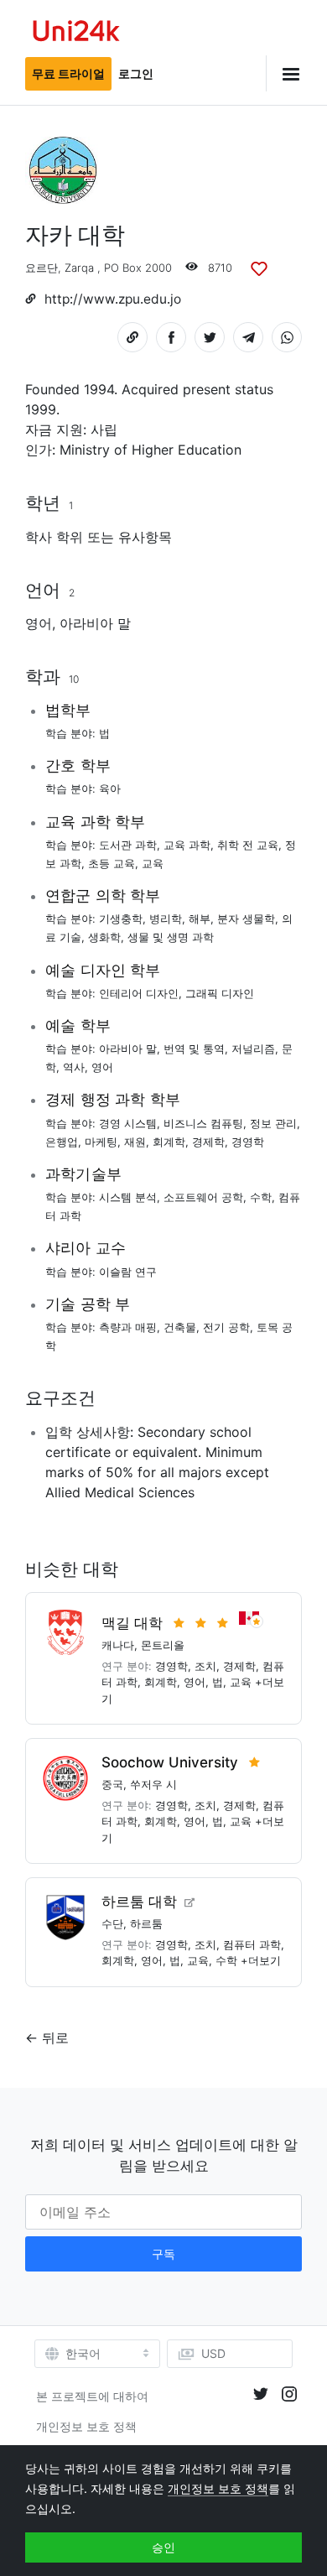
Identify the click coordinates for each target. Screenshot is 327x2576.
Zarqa (79, 268)
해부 (200, 919)
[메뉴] (284, 73)
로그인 (136, 73)
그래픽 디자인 (220, 993)
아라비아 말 (95, 623)
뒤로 (55, 2037)
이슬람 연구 (128, 1272)
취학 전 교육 (248, 845)
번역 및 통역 (194, 1049)
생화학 (104, 937)
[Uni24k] (76, 33)
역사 (74, 1067)
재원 (135, 1142)
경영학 (248, 1142)
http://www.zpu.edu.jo (113, 299)
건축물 (180, 1327)
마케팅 (101, 1142)
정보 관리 (273, 1123)
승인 (163, 2547)
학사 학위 (54, 537)
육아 (110, 788)
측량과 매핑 (128, 1327)
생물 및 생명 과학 (171, 937)
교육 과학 (187, 845)
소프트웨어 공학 (203, 1197)
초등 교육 (112, 863)
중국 (112, 1784)
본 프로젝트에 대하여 (92, 2396)
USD (213, 2353)
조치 (205, 1666)
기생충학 (121, 919)
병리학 (166, 919)
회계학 (169, 1142)
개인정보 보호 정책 (86, 2426)
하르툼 (146, 1923)
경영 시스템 (128, 1123)
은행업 (62, 1142)
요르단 (42, 268)
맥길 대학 (132, 1623)
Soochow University (170, 1762)
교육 (153, 863)
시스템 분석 (128, 1197)
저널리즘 (253, 1049)
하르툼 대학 (139, 1902)
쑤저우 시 (153, 1784)
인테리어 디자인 (139, 993)
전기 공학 (226, 1327)
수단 (112, 1923)
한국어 (83, 2354)
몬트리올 (163, 1645)
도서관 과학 (128, 845)
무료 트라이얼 (68, 73)
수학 (261, 1197)
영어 (39, 623)
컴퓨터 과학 (252, 1944)
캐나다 (118, 1645)
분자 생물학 (246, 919)
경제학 (208, 1142)
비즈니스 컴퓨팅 (203, 1123)
